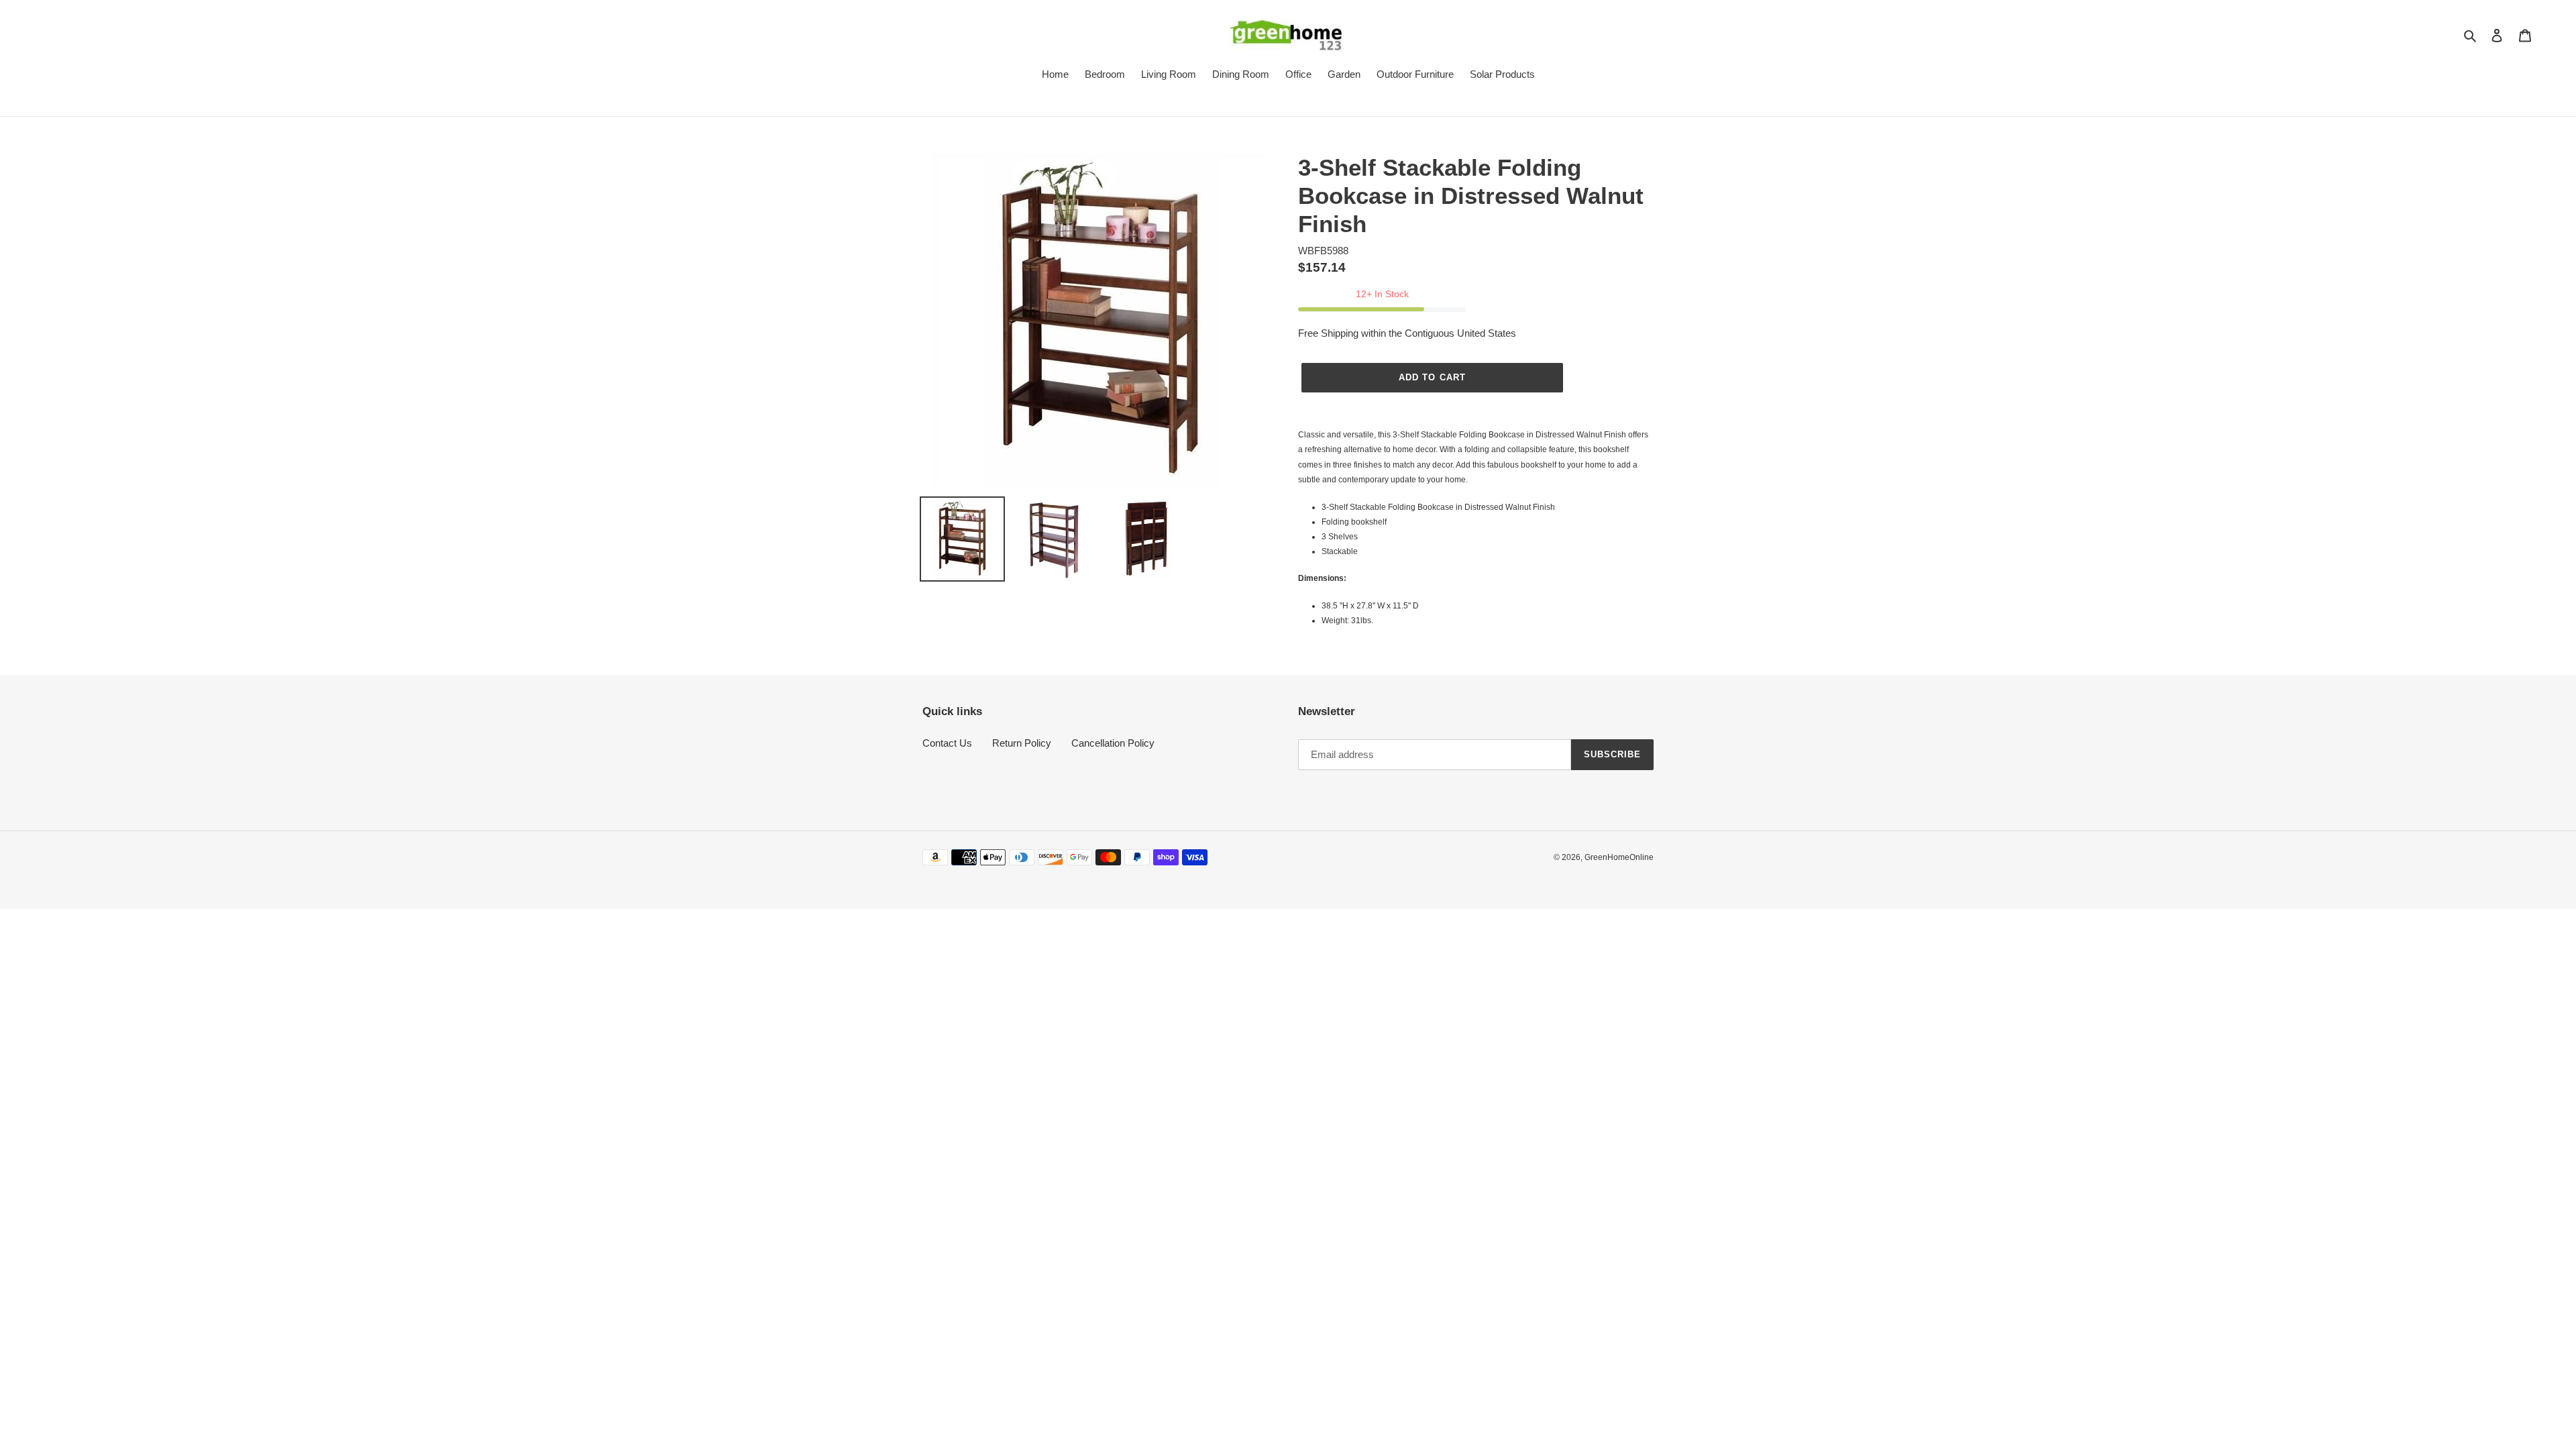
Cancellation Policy (1113, 743)
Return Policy (1022, 743)
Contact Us (947, 743)
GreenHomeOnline (1619, 857)
